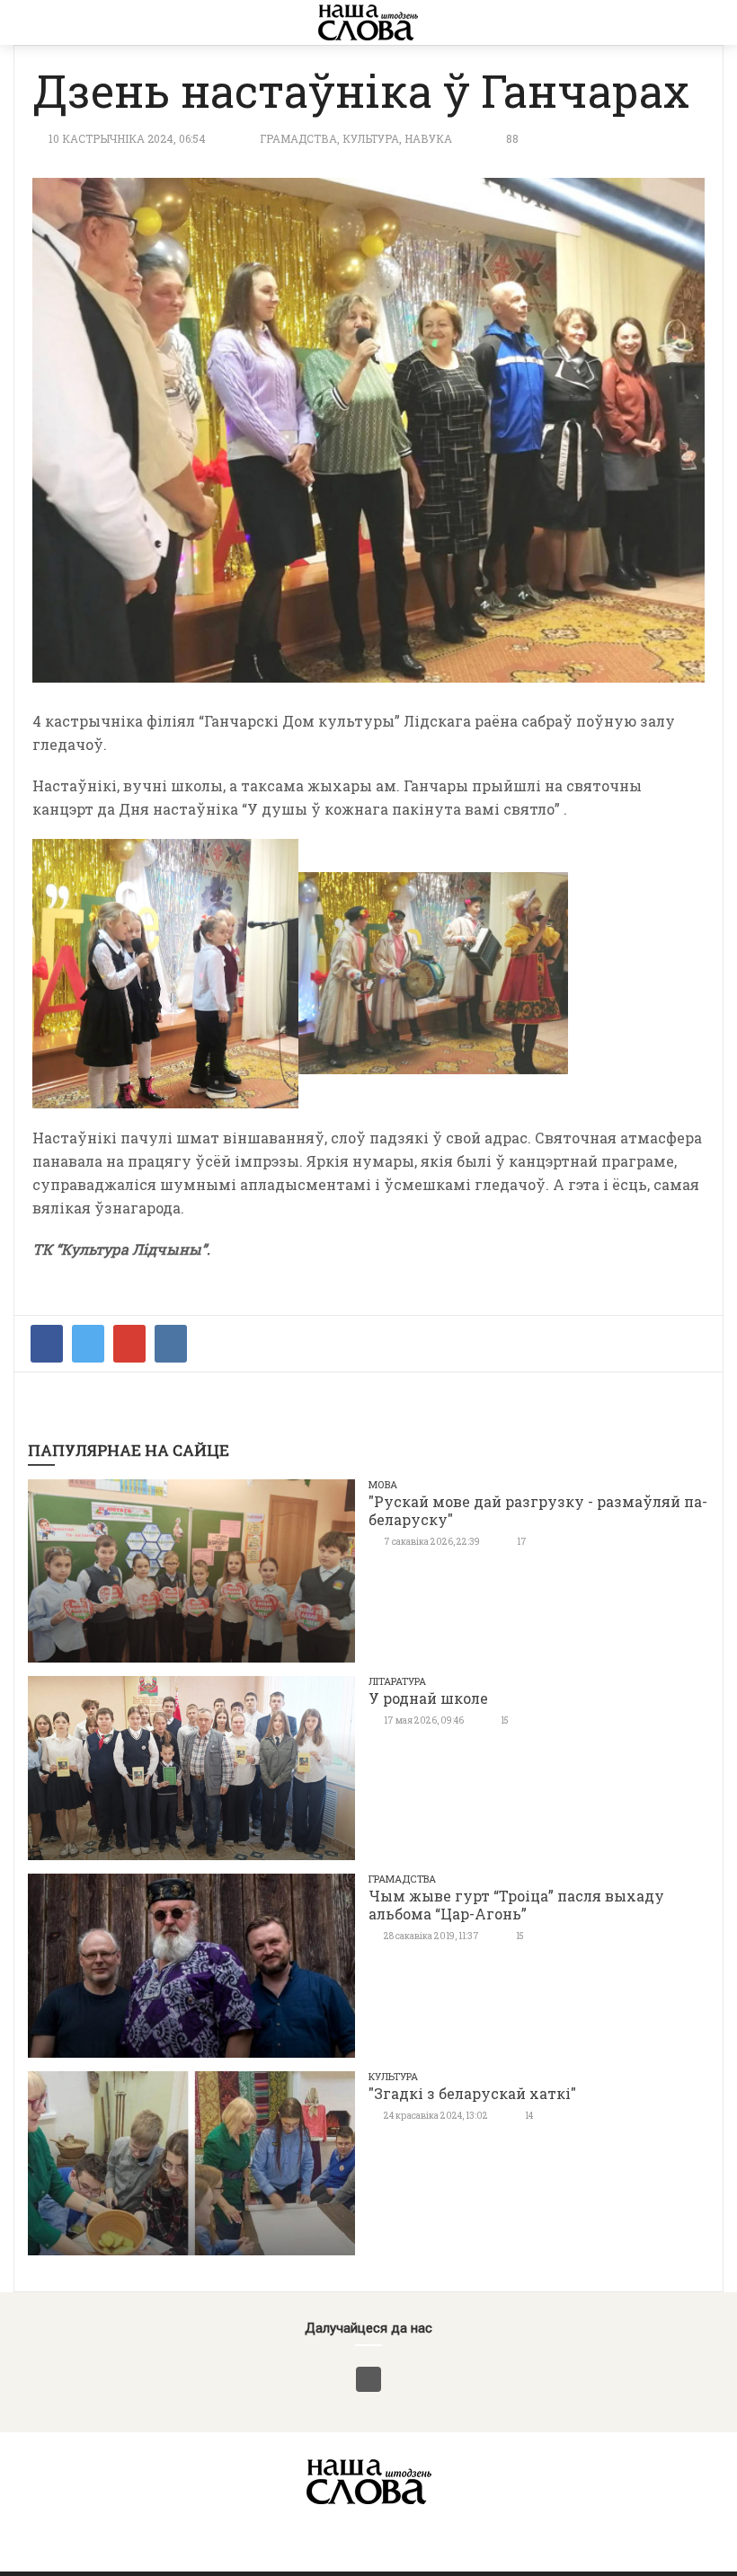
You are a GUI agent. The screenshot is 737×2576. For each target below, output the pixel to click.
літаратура (397, 1681)
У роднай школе (428, 1698)
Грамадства (298, 138)
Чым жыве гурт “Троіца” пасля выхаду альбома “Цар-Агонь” (516, 1905)
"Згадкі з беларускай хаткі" (472, 2093)
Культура (371, 138)
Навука (428, 138)
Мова (383, 1484)
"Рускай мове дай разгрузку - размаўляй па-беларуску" (538, 1510)
